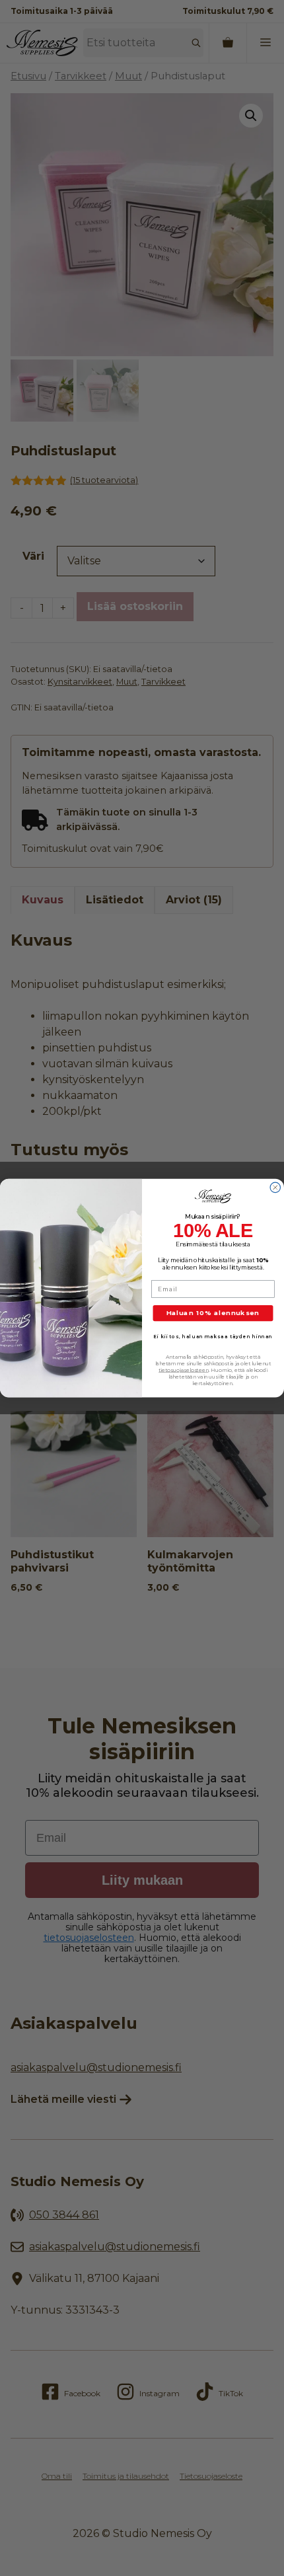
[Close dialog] (275, 1187)
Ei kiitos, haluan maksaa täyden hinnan (213, 1336)
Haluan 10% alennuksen (213, 1313)
